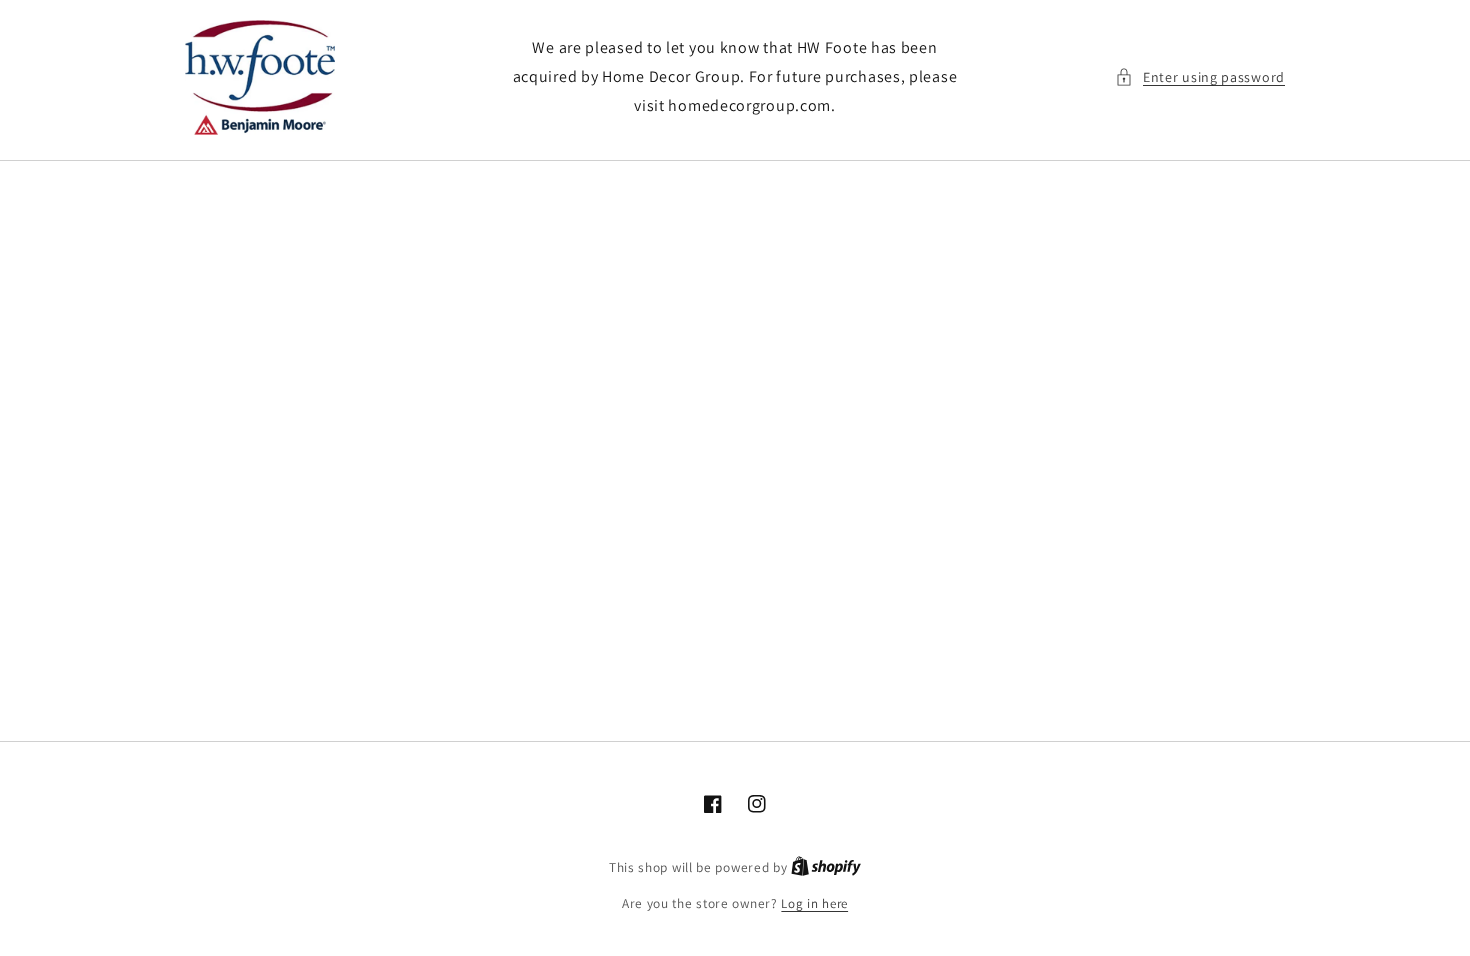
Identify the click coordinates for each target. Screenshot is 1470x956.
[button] (1200, 77)
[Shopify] (826, 867)
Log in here (814, 903)
